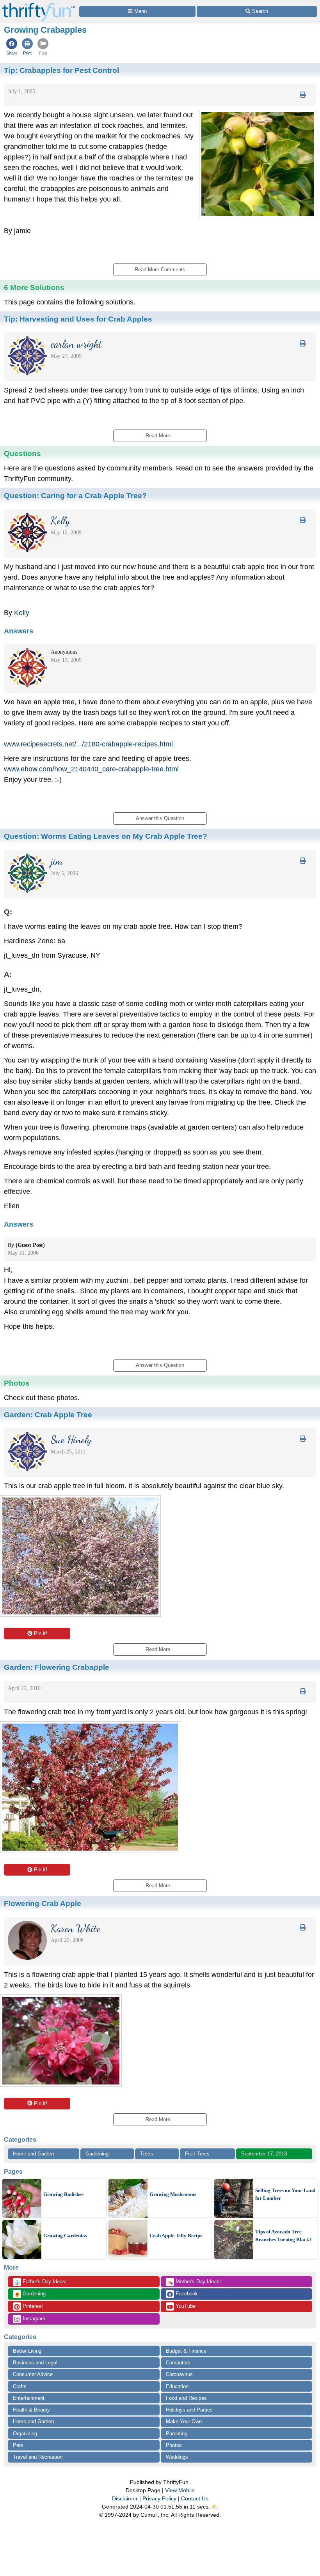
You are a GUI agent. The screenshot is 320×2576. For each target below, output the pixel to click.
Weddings (177, 2457)
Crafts (20, 2386)
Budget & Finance (186, 2351)
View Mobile (180, 2490)
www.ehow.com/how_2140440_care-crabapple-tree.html (91, 769)
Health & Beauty (31, 2410)
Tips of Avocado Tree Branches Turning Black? (284, 2236)
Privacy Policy (159, 2498)
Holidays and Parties (189, 2410)
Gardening (97, 2154)
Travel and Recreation (38, 2457)
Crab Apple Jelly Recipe (176, 2236)
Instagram (33, 2319)
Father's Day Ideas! (40, 2282)
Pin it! (41, 1633)
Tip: (61, 70)
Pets (18, 2445)
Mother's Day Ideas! (194, 2282)
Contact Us (195, 2498)
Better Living (27, 2351)
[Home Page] (39, 4)
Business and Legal (35, 2363)
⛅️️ (215, 2507)
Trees (147, 2154)
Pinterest (32, 2306)
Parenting (177, 2434)
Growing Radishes (63, 2194)
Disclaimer (125, 2498)
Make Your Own (184, 2421)
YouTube (185, 2306)
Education (177, 2386)
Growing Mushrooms (173, 2194)
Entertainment (29, 2398)
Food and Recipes (186, 2398)
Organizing (25, 2434)
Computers (178, 2363)
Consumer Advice (33, 2374)
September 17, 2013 (264, 2154)
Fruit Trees (197, 2154)
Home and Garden (33, 2154)
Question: (75, 495)
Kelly (22, 613)
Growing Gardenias (65, 2236)
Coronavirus (179, 2374)
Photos (174, 2445)
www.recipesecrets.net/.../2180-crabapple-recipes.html (88, 744)
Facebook (186, 2294)
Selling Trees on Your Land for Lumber (285, 2194)
